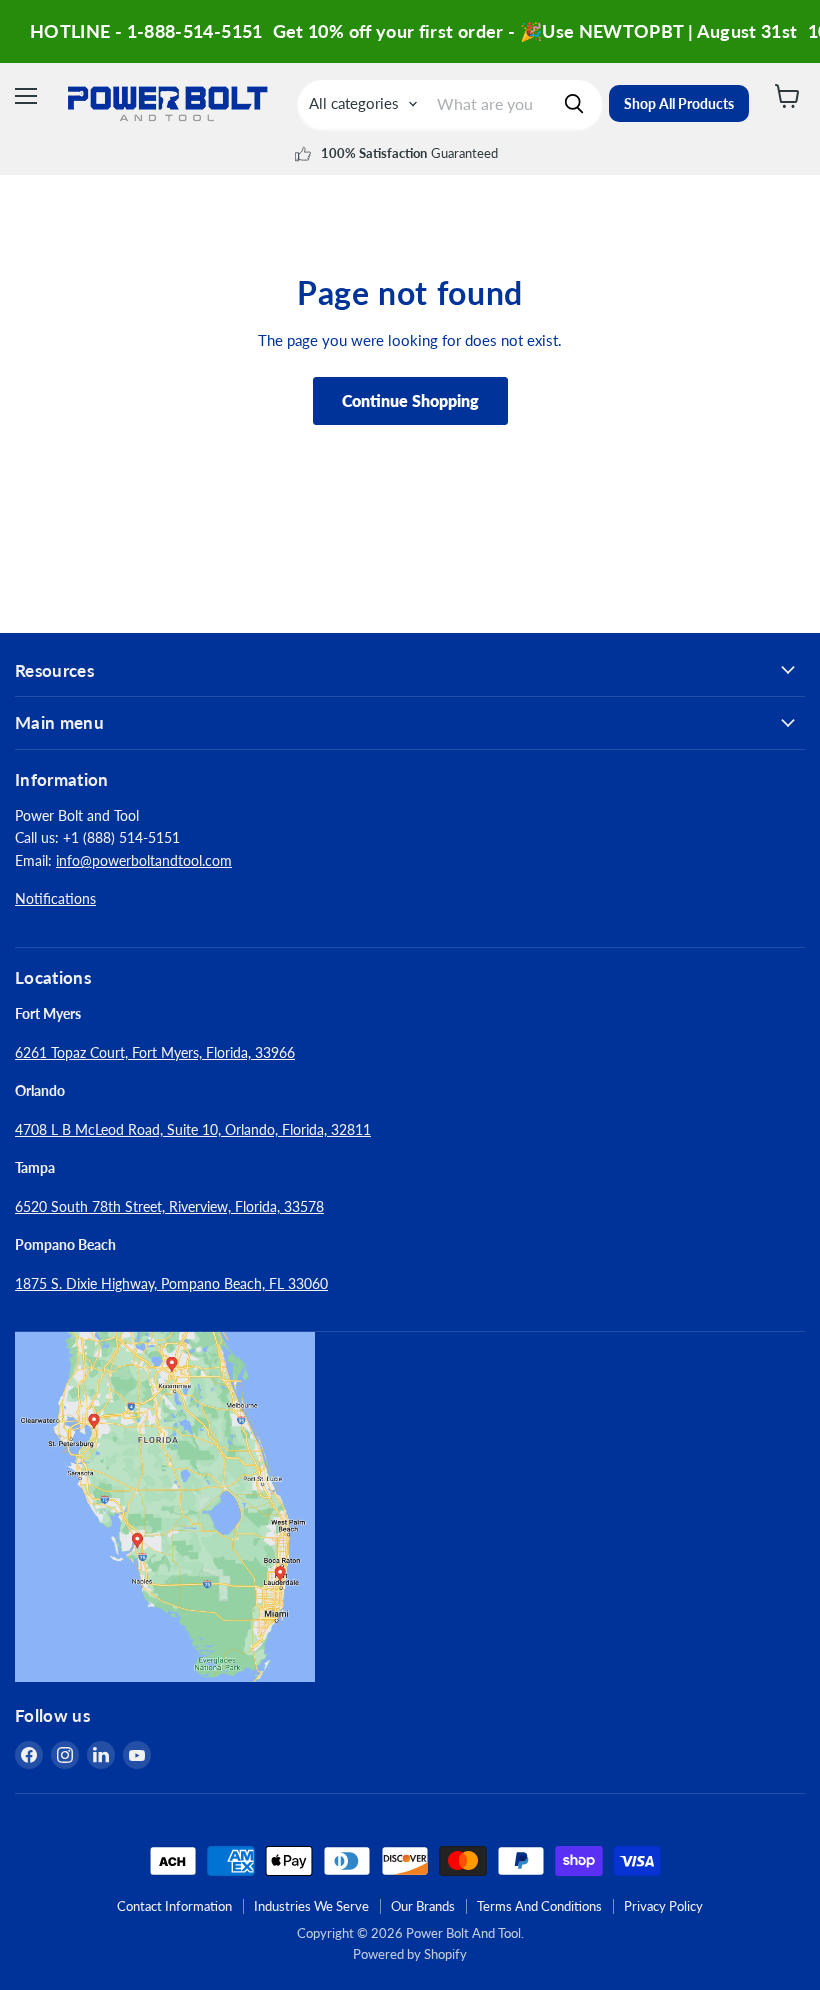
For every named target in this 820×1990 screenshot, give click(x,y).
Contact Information (174, 1906)
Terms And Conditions (539, 1906)
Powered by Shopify (410, 1954)
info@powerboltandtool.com (144, 860)
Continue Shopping (410, 400)
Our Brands (423, 1906)
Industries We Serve (311, 1906)
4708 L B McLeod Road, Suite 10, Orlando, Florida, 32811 (193, 1129)
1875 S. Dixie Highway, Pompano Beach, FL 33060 (171, 1283)
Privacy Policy (663, 1906)
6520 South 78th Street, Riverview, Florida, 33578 (169, 1206)
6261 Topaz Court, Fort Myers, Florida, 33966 (155, 1052)
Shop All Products (679, 103)
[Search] (574, 104)
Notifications (55, 898)
